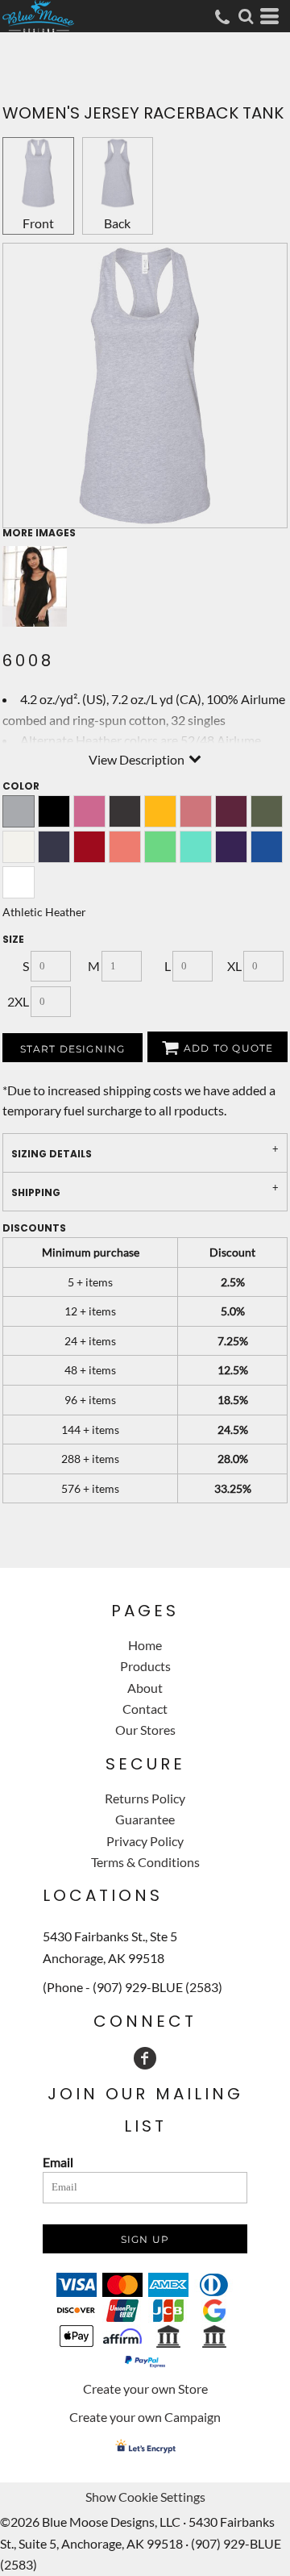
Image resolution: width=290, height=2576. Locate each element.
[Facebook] (145, 2058)
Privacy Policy (145, 1841)
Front (38, 223)
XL (234, 966)
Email (58, 2162)
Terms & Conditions (145, 1862)
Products (145, 1666)
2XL (18, 1001)
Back (117, 223)
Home (145, 1645)
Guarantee (145, 1819)
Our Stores (145, 1730)
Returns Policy (145, 1798)
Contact (145, 1709)
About (145, 1688)
